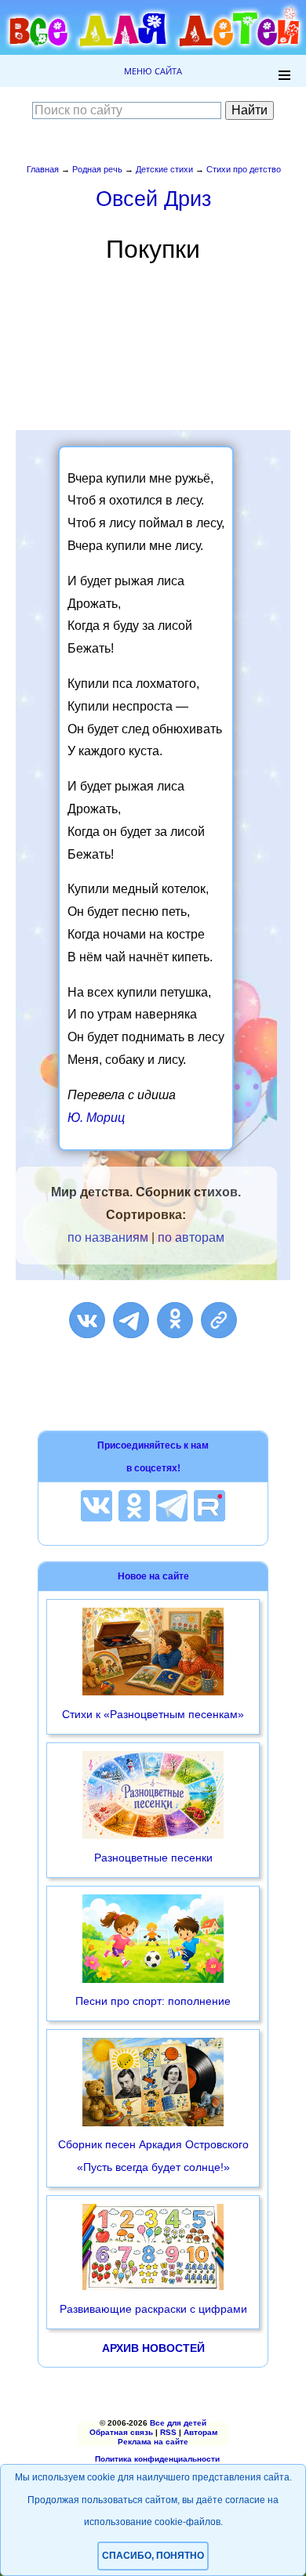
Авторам (200, 2432)
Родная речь (97, 169)
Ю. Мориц (96, 1118)
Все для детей (178, 2423)
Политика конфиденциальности (157, 2459)
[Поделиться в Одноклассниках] (175, 1320)
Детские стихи (164, 169)
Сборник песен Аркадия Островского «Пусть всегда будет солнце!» (153, 2156)
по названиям (108, 1237)
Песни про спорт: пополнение (153, 2001)
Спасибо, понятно (153, 2556)
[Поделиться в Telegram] (131, 1320)
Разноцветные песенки (153, 1858)
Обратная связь (121, 2432)
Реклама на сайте (153, 2442)
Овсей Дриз (153, 199)
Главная (43, 169)
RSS (168, 2432)
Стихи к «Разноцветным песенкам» (153, 1714)
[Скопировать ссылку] (219, 1320)
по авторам (191, 1237)
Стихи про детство (244, 169)
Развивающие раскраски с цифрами (153, 2309)
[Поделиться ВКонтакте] (87, 1320)
